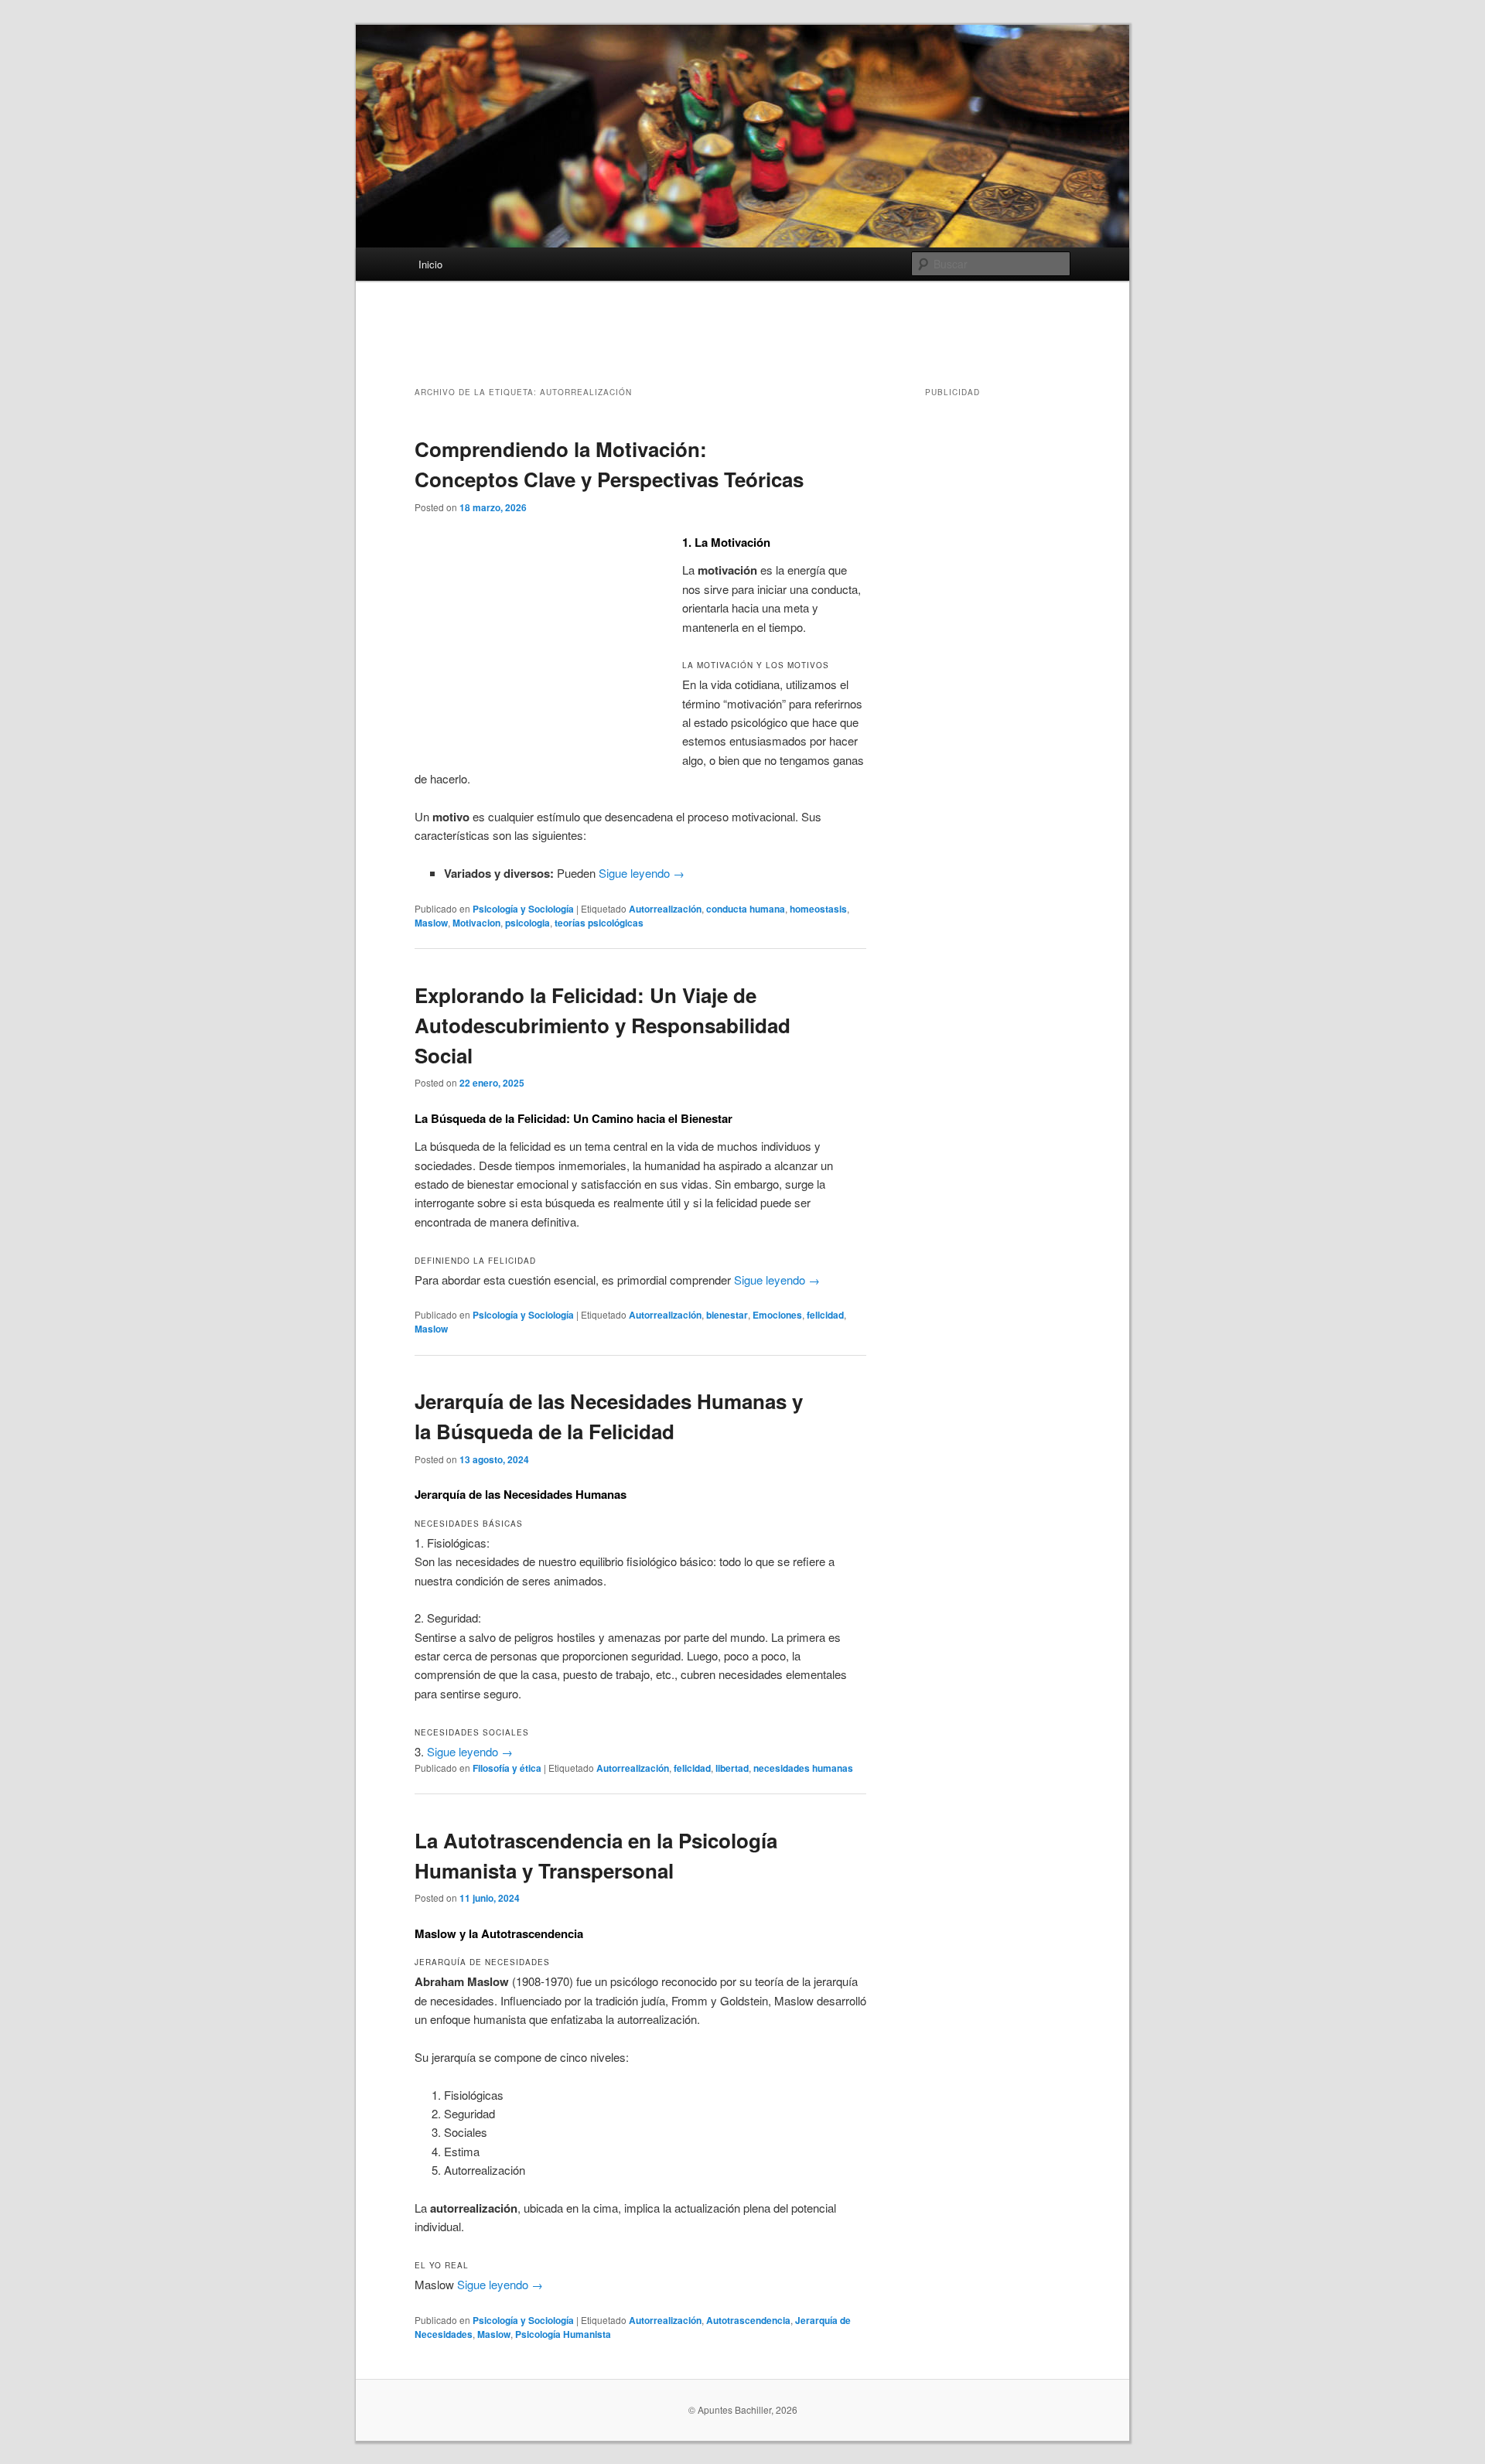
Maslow (431, 923)
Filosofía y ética (507, 1768)
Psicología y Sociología (523, 909)
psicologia (527, 923)
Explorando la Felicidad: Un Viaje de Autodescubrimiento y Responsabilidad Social (603, 1025)
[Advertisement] (742, 343)
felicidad (825, 1315)
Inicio (430, 264)
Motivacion (476, 923)
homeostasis (818, 909)
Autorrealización (665, 909)
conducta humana (746, 909)
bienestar (727, 1315)
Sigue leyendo (642, 873)
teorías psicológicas (599, 923)
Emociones (777, 1315)
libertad (732, 1768)
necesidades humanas (803, 1768)
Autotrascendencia (748, 2320)
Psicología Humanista (563, 2334)
